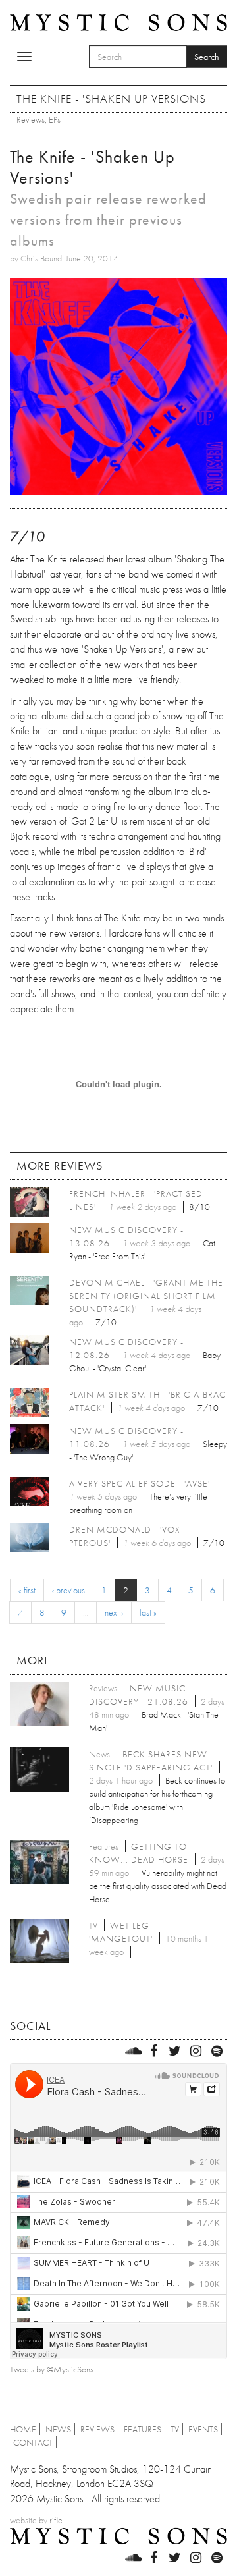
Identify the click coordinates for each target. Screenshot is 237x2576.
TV (175, 2429)
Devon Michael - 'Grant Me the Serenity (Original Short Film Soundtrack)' (146, 1296)
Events (203, 2429)
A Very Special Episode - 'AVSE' (140, 1483)
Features (143, 2429)
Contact (33, 2442)
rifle (56, 2520)
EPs (55, 119)
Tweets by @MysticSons (52, 2369)
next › (114, 1612)
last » (148, 1612)
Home (23, 2429)
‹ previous (68, 1590)
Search (207, 57)
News (58, 2429)
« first (27, 1590)
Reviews (31, 119)
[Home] (118, 22)
